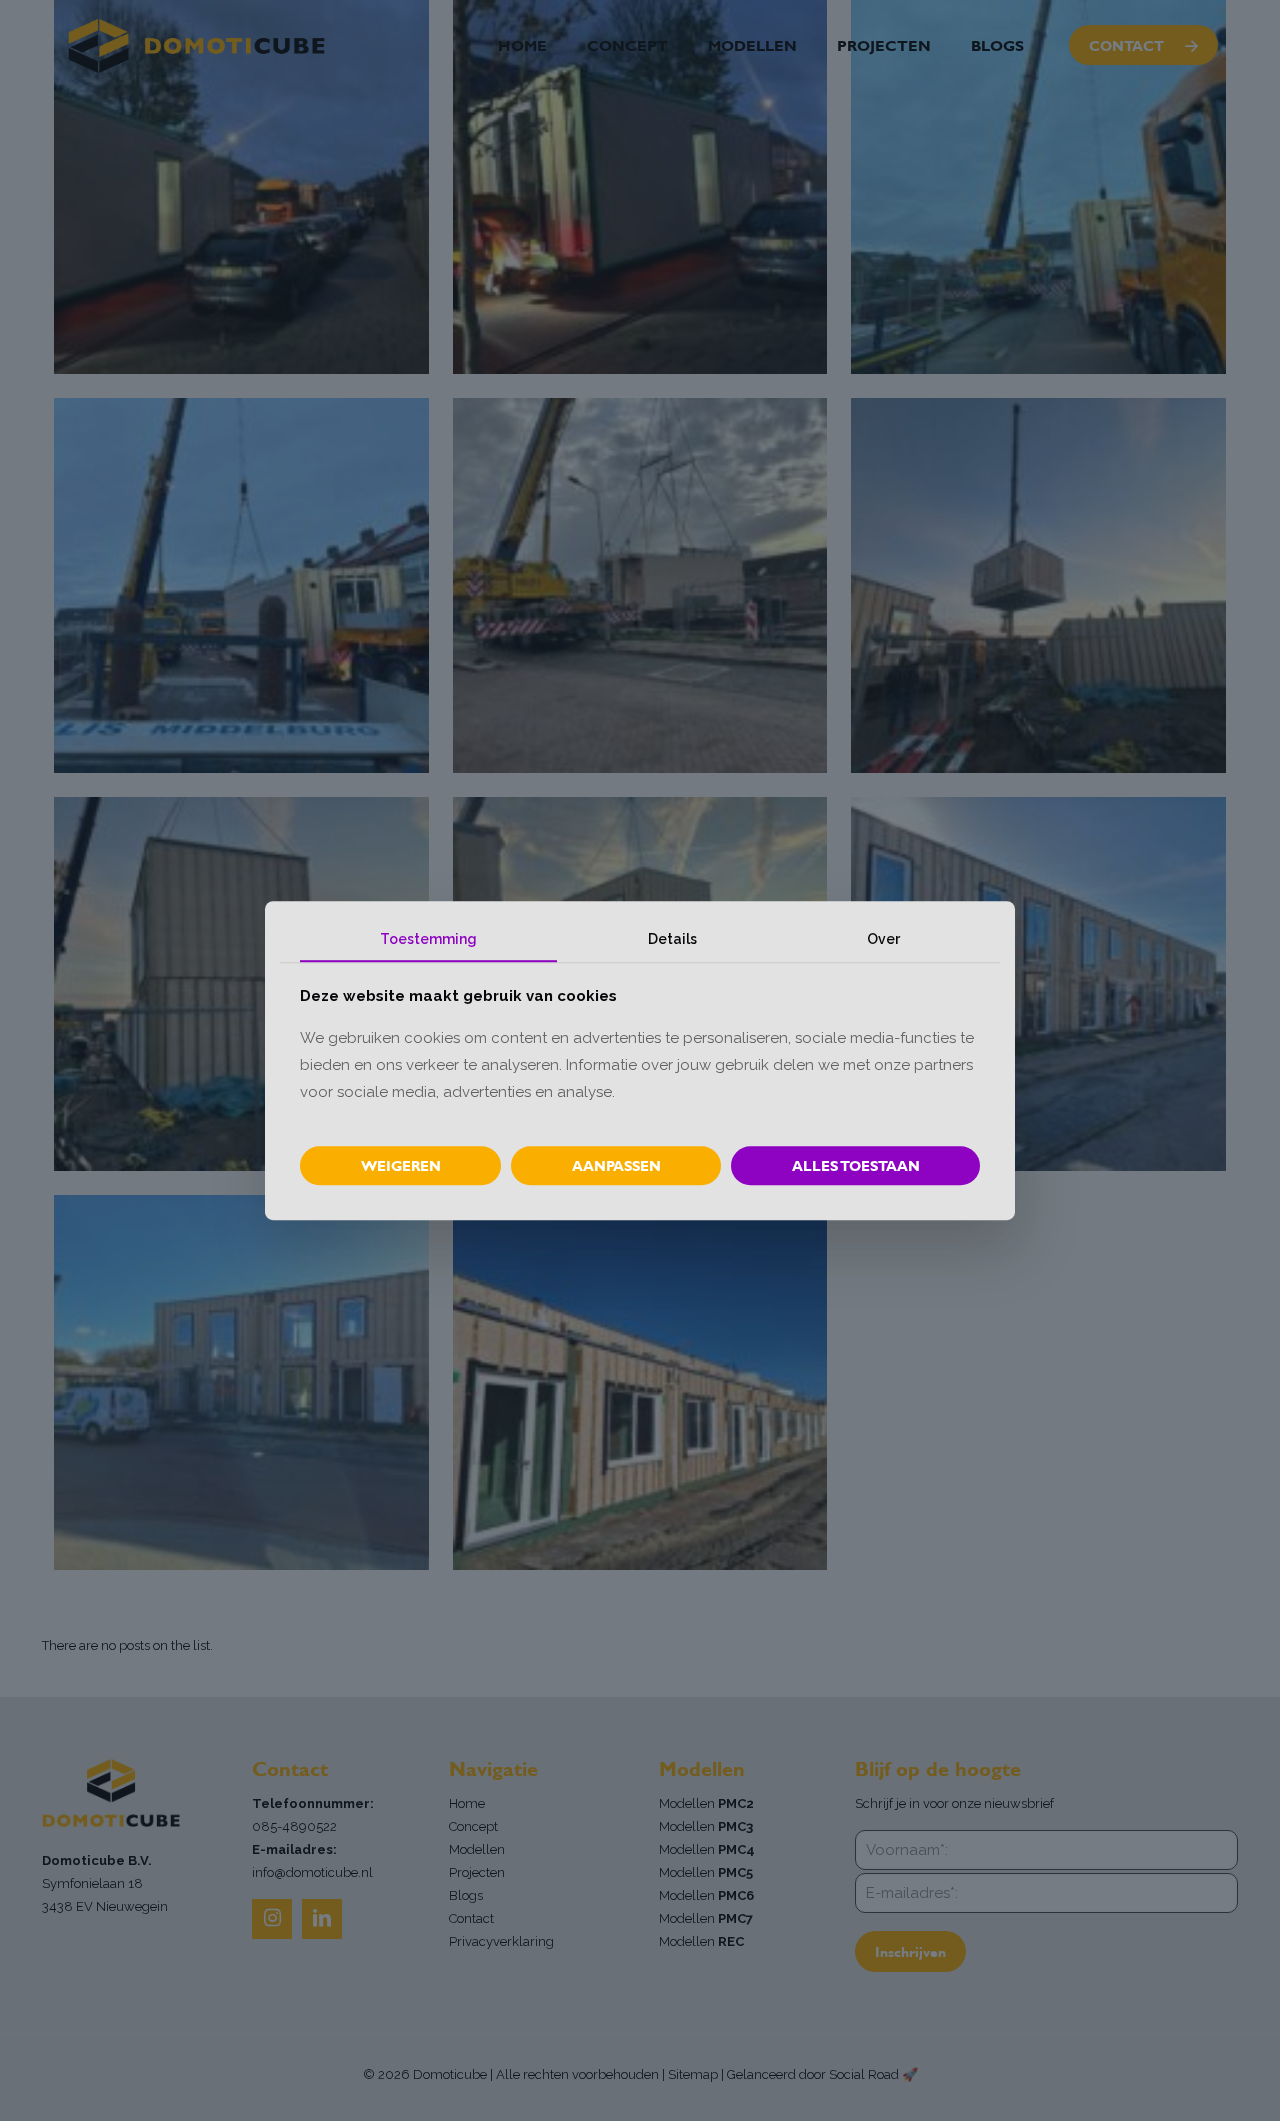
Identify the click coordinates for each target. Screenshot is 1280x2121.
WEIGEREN (401, 1165)
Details (672, 939)
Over (883, 939)
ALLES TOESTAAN (856, 1165)
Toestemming (428, 939)
